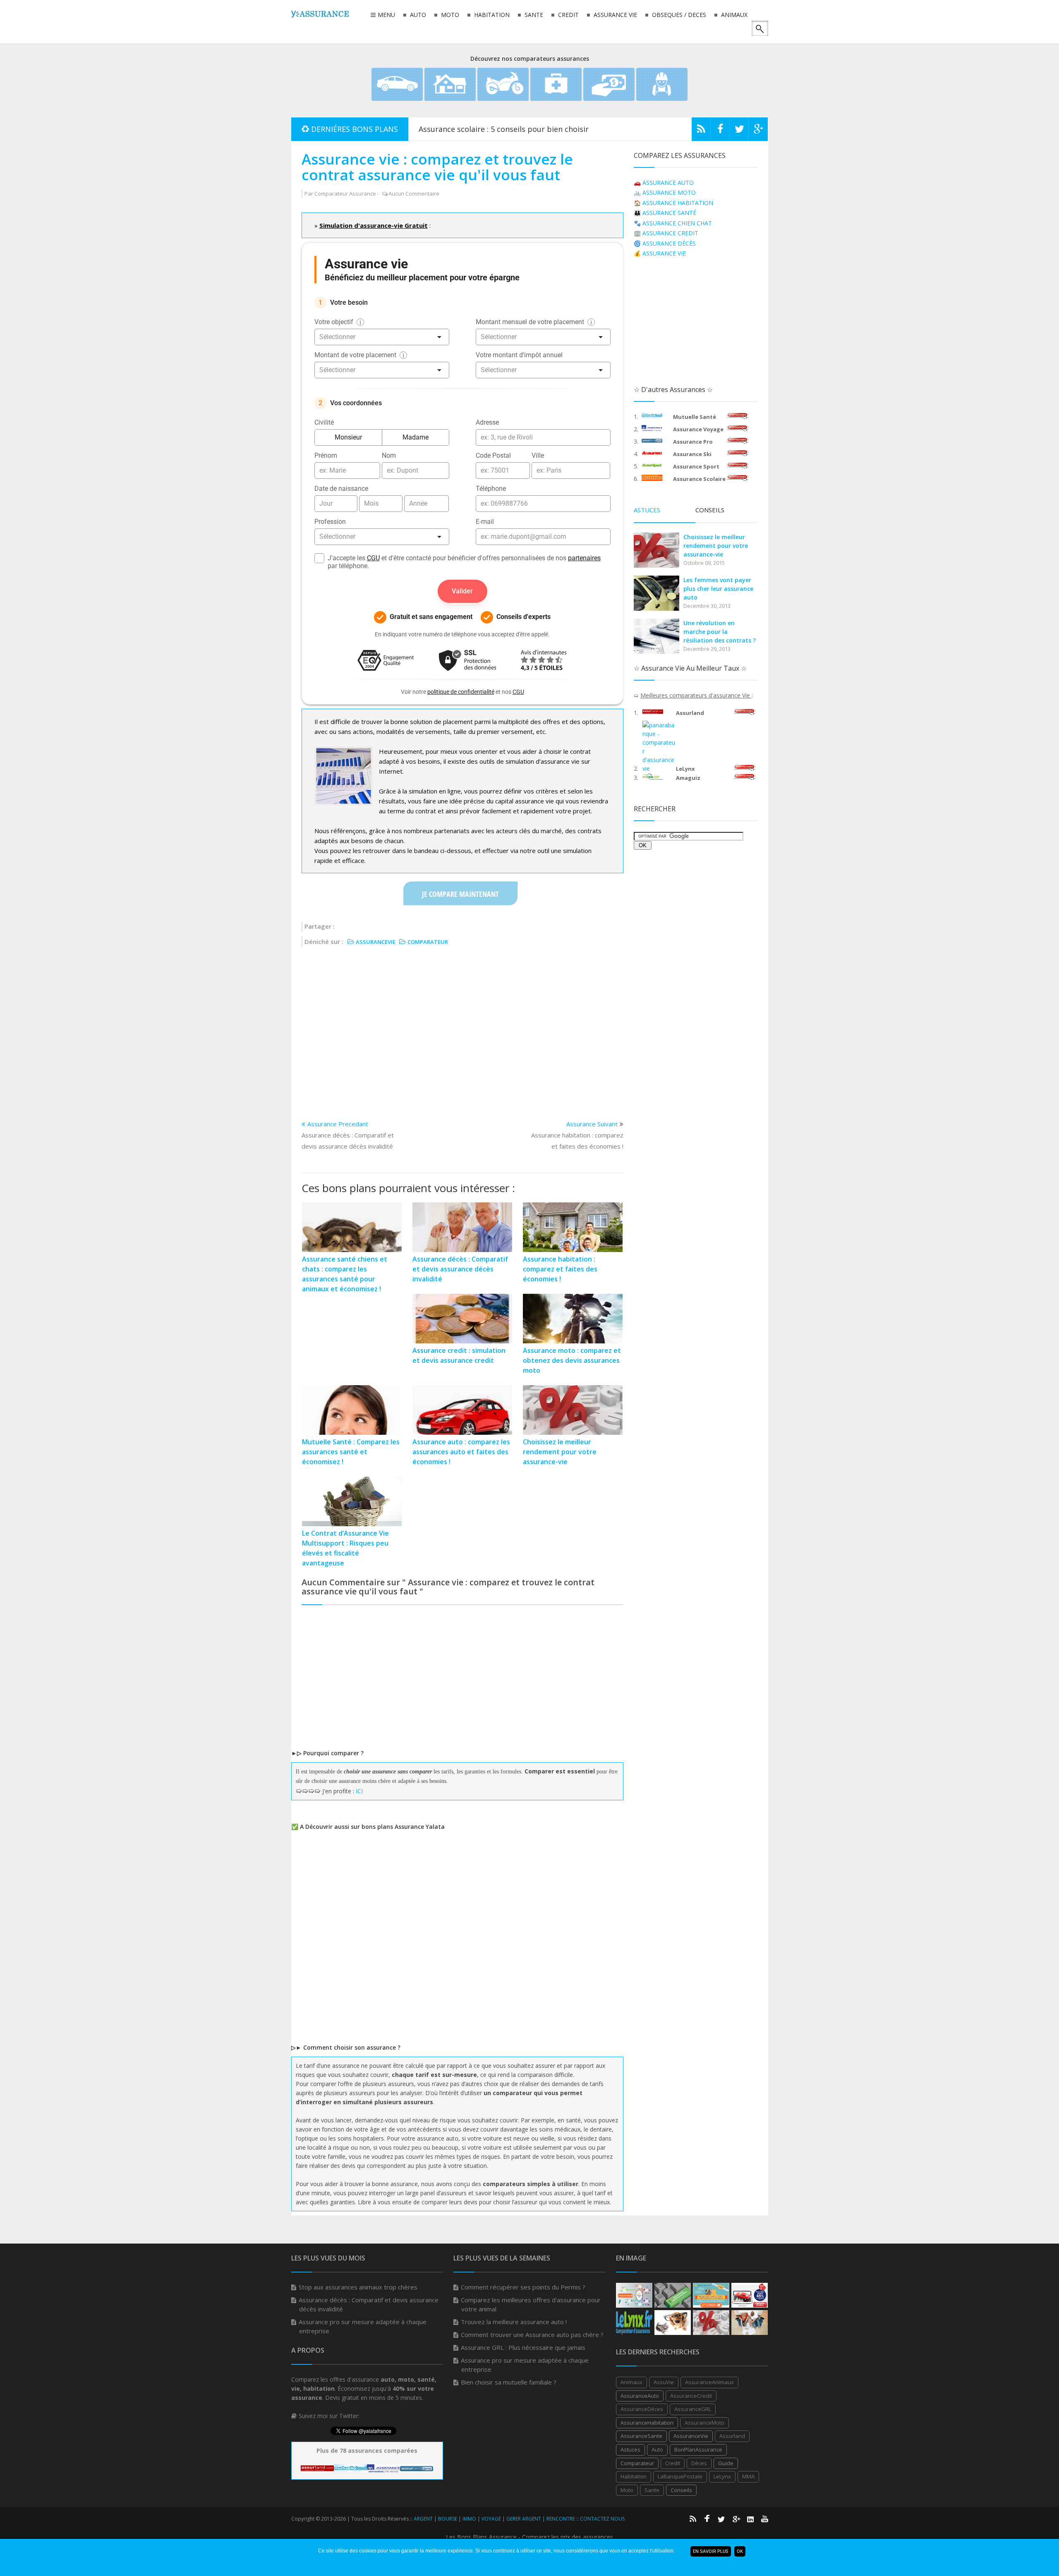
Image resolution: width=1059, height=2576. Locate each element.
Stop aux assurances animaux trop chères (358, 2287)
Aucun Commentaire (414, 194)
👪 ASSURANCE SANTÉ (665, 213)
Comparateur (637, 2463)
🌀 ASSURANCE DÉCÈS (665, 243)
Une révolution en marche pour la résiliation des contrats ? (720, 632)
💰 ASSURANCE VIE (660, 253)
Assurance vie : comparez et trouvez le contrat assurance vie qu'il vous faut (437, 167)
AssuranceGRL (693, 2409)
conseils (681, 2490)
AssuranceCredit (691, 2396)
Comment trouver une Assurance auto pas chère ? (532, 2335)
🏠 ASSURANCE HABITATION (673, 203)
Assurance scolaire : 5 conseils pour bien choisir (504, 129)
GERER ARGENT (524, 2519)
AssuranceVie (691, 2436)
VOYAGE (491, 2519)
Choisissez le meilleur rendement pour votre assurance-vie (716, 546)
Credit (673, 2463)
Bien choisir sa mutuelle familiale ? (509, 2382)
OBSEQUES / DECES (678, 15)
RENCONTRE (561, 2519)
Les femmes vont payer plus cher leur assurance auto (718, 589)
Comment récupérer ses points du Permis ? (523, 2287)
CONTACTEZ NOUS (602, 2519)
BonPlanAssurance (698, 2449)
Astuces (630, 2449)
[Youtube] (765, 2519)
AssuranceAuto (640, 2396)
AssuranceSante (641, 2436)
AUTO (417, 15)
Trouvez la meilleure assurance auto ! (514, 2322)
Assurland (732, 2436)
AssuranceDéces (642, 2409)
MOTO (449, 15)
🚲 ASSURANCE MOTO (665, 192)
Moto (627, 2490)
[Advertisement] (462, 1028)
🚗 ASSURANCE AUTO (664, 183)
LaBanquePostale (680, 2476)
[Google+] (736, 2519)
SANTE (533, 15)
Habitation (634, 2476)
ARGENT (423, 2519)
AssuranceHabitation (647, 2423)
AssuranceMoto (704, 2423)
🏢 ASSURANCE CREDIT (666, 233)
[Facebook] (720, 131)
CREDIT (568, 15)
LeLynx (722, 2476)
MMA (748, 2476)
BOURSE (448, 2519)
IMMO (469, 2519)
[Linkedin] (750, 2519)
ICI (359, 1791)
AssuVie (664, 2382)
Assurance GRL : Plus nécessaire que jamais (523, 2347)
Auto (657, 2449)
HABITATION (491, 15)
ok (740, 2551)
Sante (652, 2490)
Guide (726, 2463)
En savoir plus (711, 2551)
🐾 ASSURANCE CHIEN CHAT (673, 223)
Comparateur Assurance (345, 194)
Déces (699, 2463)
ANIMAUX (733, 15)
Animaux (631, 2382)
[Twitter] (739, 131)
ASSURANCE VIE (615, 15)
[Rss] (701, 131)
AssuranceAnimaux (709, 2382)
